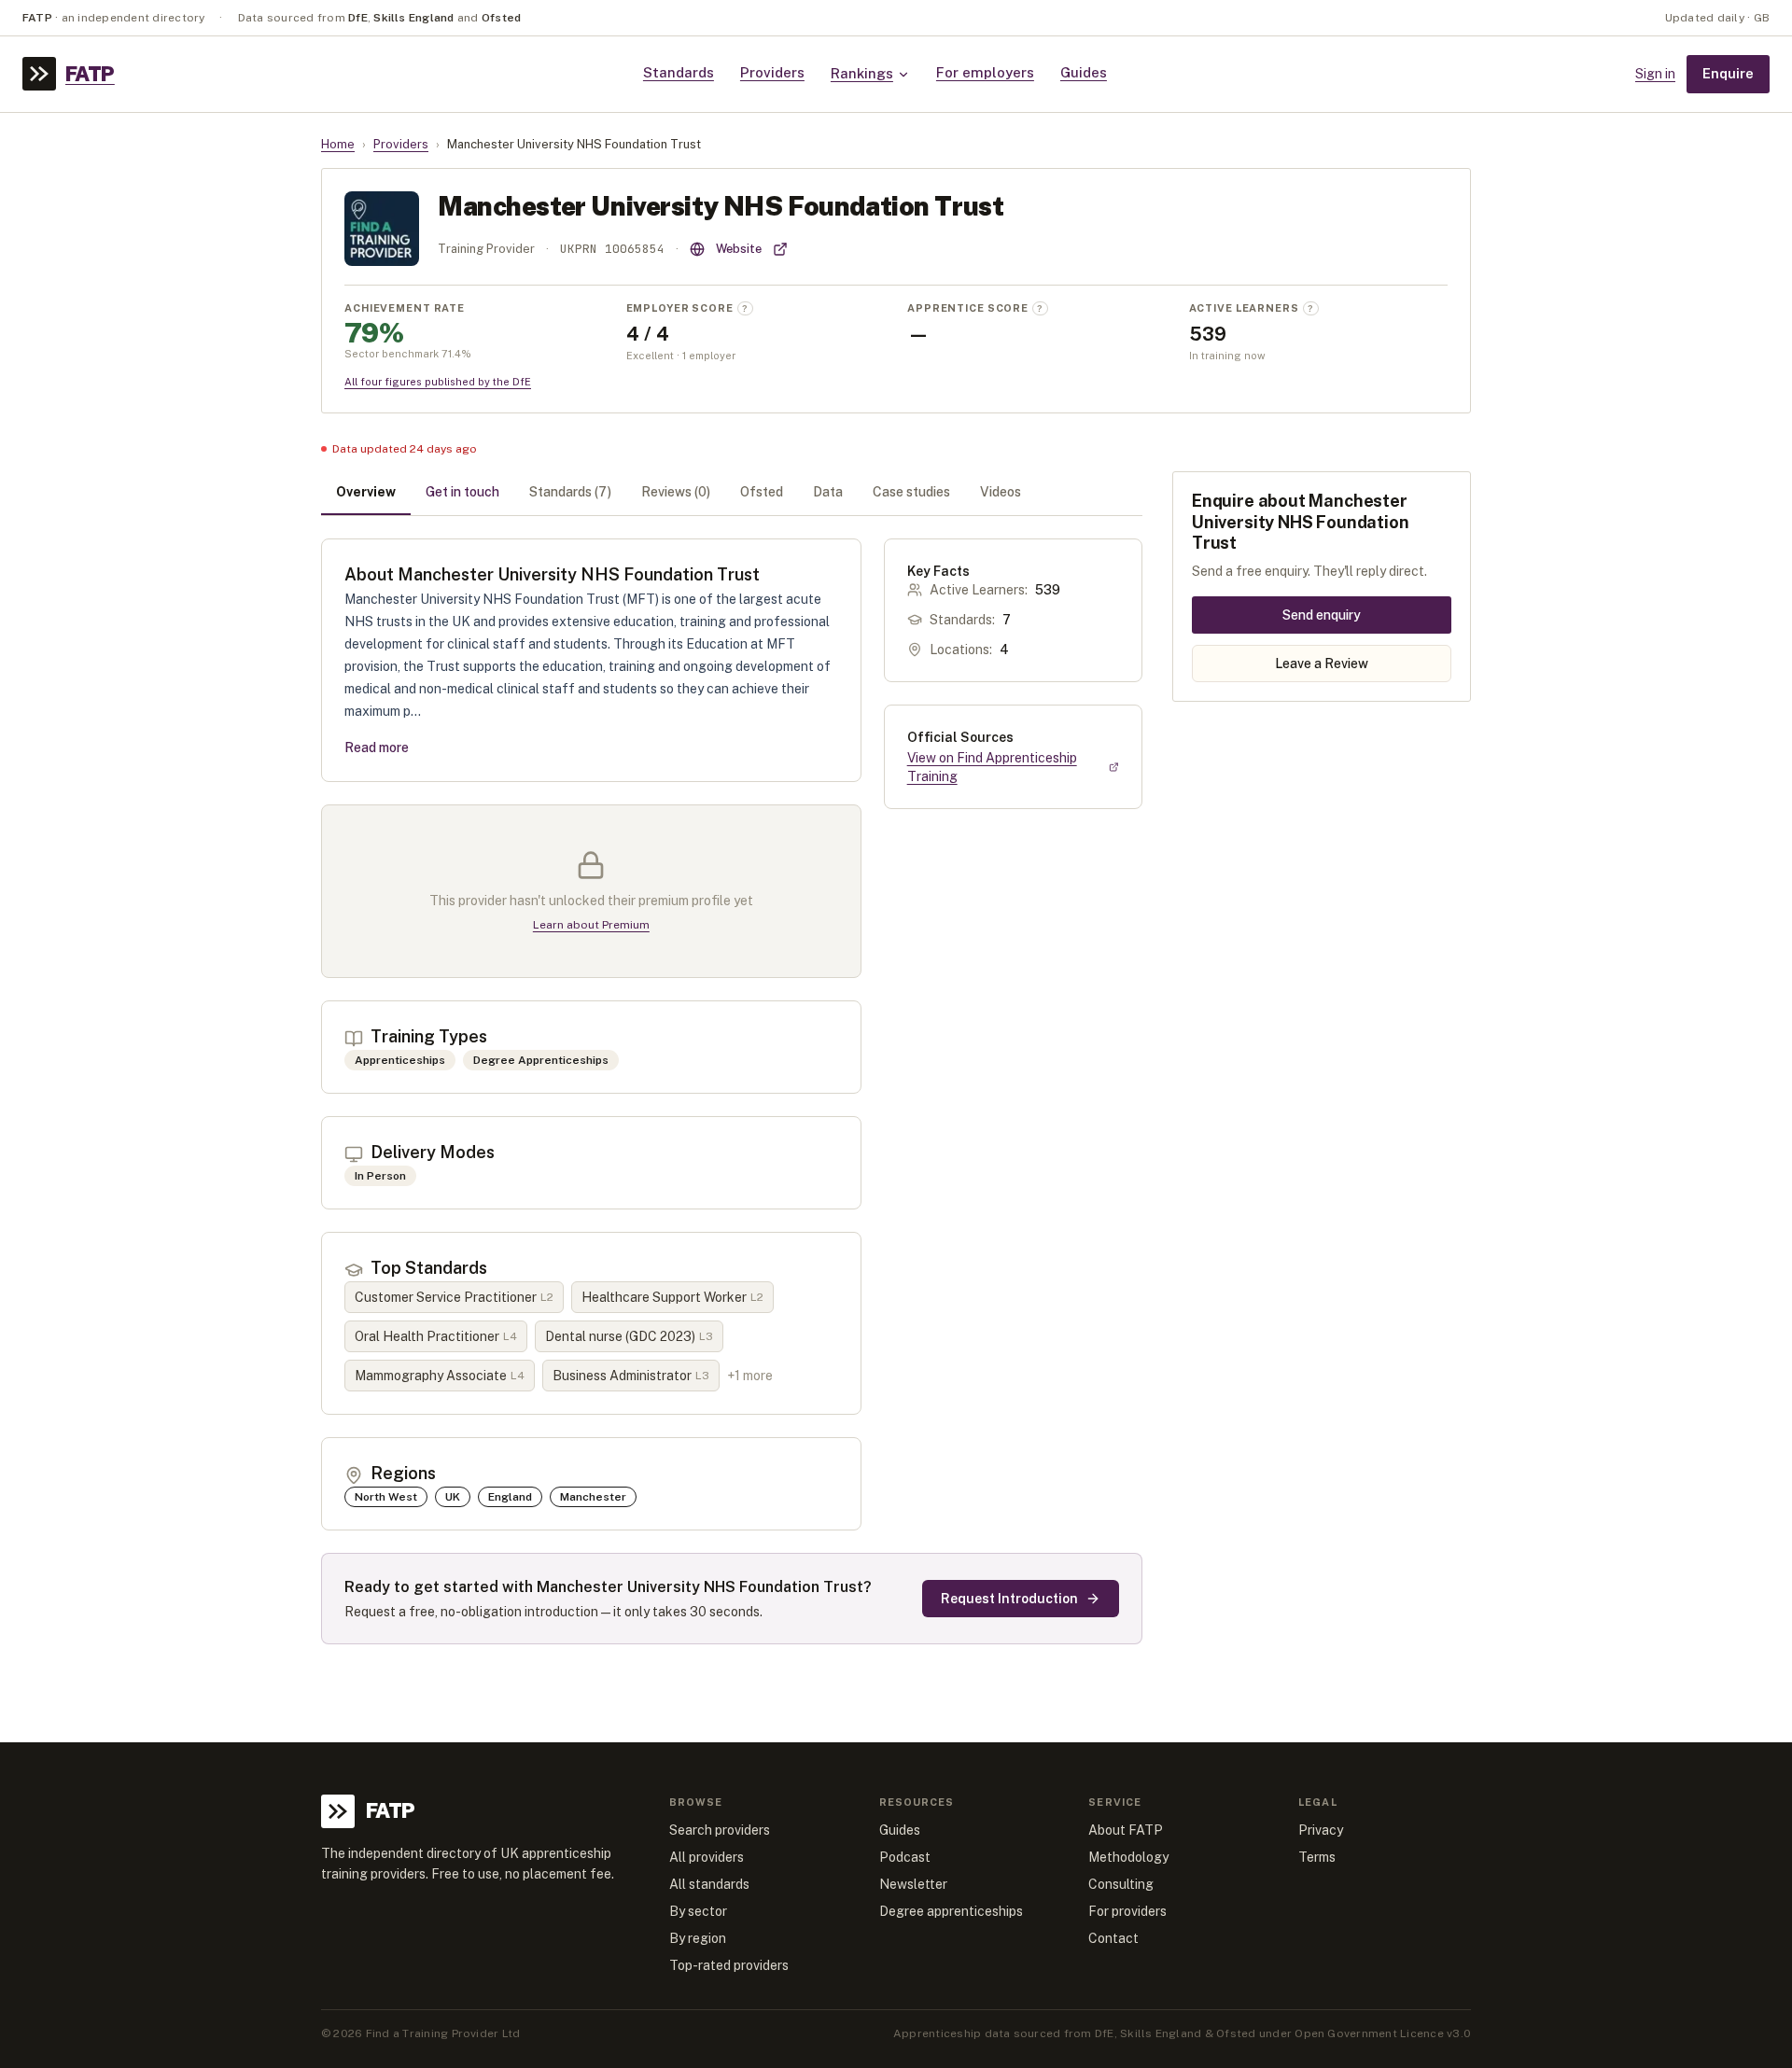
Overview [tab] (366, 492)
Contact (1113, 1938)
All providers (707, 1857)
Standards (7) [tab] (570, 492)
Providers (772, 72)
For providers (1127, 1911)
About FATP (1126, 1830)
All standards (709, 1884)
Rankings (862, 73)
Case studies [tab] (911, 492)
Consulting (1121, 1884)
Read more (377, 748)
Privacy (1321, 1830)
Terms (1317, 1857)
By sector (698, 1911)
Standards (679, 72)
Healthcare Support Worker (672, 1297)
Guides (1084, 72)
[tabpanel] (732, 1092)
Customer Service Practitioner (454, 1297)
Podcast (905, 1857)
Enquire (1728, 73)
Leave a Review (1322, 663)
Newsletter (913, 1884)
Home (338, 144)
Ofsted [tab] (762, 492)
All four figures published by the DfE (438, 382)
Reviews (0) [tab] (676, 492)
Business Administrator (631, 1376)
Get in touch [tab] (462, 492)
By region (698, 1938)
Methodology (1128, 1857)
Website (739, 249)
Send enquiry (1322, 614)
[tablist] (732, 494)
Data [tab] (828, 492)
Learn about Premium (591, 925)
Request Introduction (1009, 1599)
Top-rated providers (729, 1965)
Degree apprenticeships (951, 1911)
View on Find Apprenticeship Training (992, 767)
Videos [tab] (1001, 492)
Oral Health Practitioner (436, 1336)
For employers (985, 72)
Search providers (720, 1830)
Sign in (1655, 74)
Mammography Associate (440, 1376)
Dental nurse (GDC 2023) (629, 1336)
